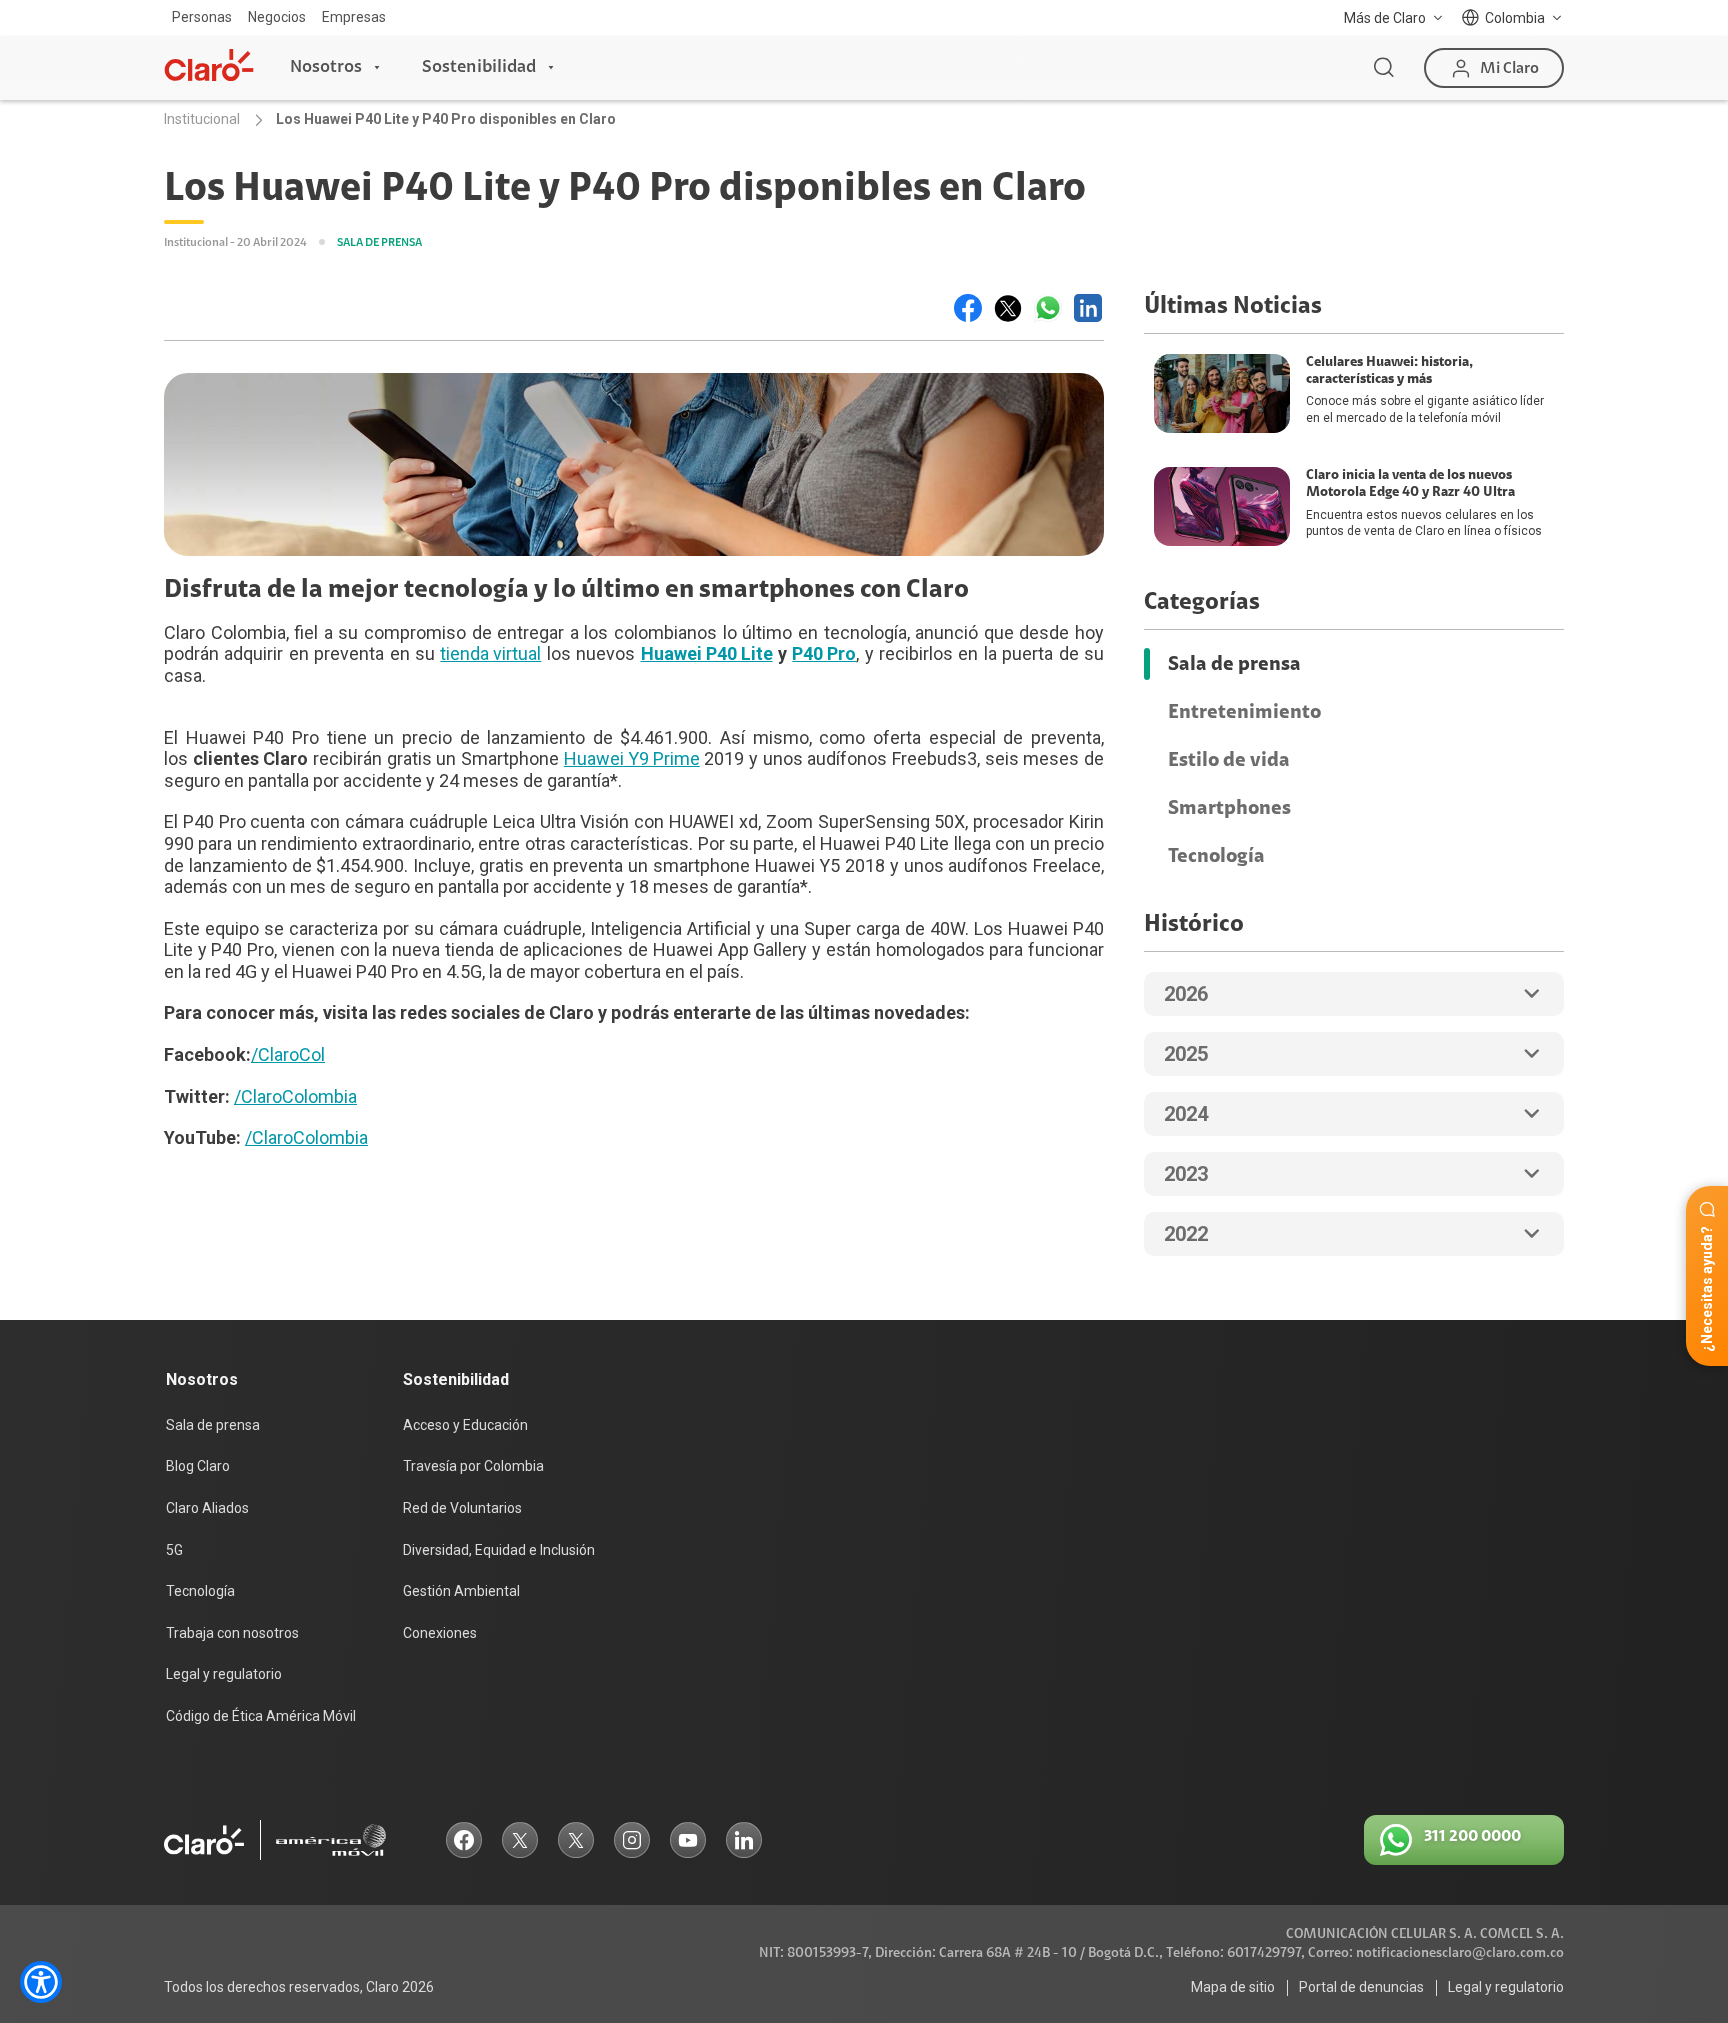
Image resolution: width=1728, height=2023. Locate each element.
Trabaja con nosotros (232, 1633)
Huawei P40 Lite (707, 653)
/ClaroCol (288, 1054)
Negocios (277, 17)
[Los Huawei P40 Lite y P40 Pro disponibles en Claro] (968, 308)
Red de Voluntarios (462, 1508)
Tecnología (1216, 856)
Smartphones (1229, 808)
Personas (202, 17)
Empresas (354, 17)
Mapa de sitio (1233, 1987)
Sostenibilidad (479, 67)
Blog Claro (198, 1466)
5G (174, 1550)
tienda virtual (490, 653)
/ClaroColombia (295, 1096)
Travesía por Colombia (473, 1466)
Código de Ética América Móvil (261, 1716)
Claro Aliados (207, 1508)
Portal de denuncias (1361, 1987)
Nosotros (326, 67)
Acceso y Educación (465, 1425)
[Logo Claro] (209, 65)
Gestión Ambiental (461, 1591)
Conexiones (440, 1633)
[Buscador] (1384, 68)
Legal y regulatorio (224, 1674)
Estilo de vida (1229, 760)
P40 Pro (824, 653)
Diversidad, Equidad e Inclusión (499, 1550)
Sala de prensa (1234, 664)
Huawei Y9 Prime (632, 758)
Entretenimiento (1244, 712)
